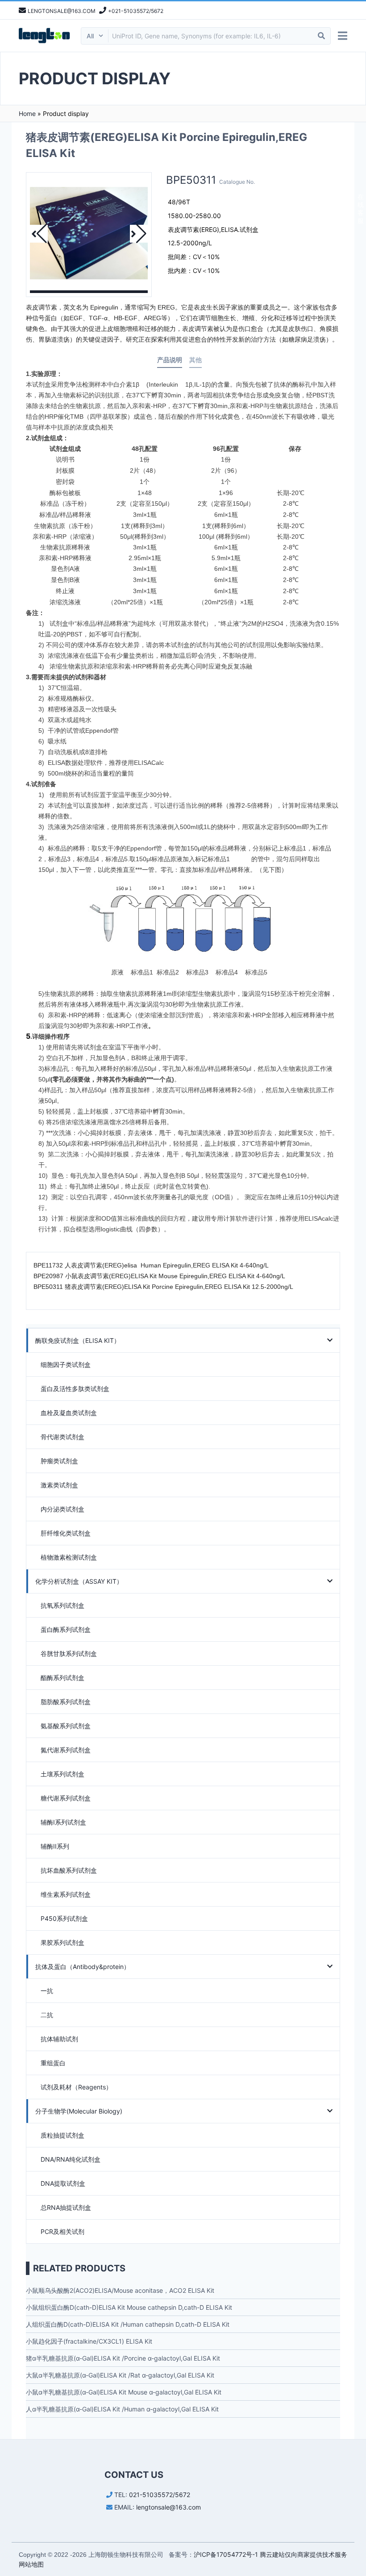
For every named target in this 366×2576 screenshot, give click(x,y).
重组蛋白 (53, 2063)
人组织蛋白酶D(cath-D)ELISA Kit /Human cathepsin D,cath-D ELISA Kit (128, 2324)
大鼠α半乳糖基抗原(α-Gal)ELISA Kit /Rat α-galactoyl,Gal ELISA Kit (120, 2375)
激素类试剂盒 (59, 1485)
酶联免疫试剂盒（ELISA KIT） (78, 1340)
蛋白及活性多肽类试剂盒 (75, 1389)
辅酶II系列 (55, 1846)
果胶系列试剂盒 (62, 1942)
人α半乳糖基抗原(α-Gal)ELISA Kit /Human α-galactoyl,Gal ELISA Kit (122, 2409)
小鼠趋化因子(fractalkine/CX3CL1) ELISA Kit (89, 2341)
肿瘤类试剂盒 (59, 1461)
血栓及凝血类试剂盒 (69, 1413)
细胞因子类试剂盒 (66, 1364)
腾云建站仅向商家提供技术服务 (304, 2554)
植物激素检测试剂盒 (69, 1557)
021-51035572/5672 (160, 2495)
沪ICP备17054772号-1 (226, 2554)
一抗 (47, 1991)
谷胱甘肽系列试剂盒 (69, 1653)
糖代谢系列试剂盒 (66, 1798)
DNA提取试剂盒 (63, 2183)
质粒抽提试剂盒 (62, 2135)
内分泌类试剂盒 (62, 1509)
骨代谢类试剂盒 (62, 1437)
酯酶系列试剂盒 (62, 1678)
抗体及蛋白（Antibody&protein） (83, 1967)
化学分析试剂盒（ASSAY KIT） (79, 1581)
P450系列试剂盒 (64, 1918)
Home (27, 114)
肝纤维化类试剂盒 (66, 1533)
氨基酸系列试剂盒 (66, 1726)
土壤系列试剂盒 (62, 1774)
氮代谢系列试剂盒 (66, 1750)
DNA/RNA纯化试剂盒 (71, 2159)
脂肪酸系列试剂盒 (66, 1702)
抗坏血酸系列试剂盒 (69, 1870)
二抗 (47, 2015)
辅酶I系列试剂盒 (63, 1822)
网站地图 (31, 2564)
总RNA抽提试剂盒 (66, 2207)
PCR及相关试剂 (62, 2231)
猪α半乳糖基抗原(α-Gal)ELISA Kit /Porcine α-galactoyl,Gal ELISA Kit (123, 2358)
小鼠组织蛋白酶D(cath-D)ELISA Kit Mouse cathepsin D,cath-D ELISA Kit (129, 2307)
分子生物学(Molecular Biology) (79, 2111)
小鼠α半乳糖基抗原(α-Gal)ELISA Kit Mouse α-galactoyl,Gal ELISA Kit (124, 2392)
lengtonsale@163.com (168, 2507)
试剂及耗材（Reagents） (76, 2087)
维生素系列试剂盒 (66, 1894)
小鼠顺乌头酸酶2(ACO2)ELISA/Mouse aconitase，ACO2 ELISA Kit (120, 2290)
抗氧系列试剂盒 (62, 1605)
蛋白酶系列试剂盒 (66, 1629)
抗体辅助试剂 (59, 2039)
